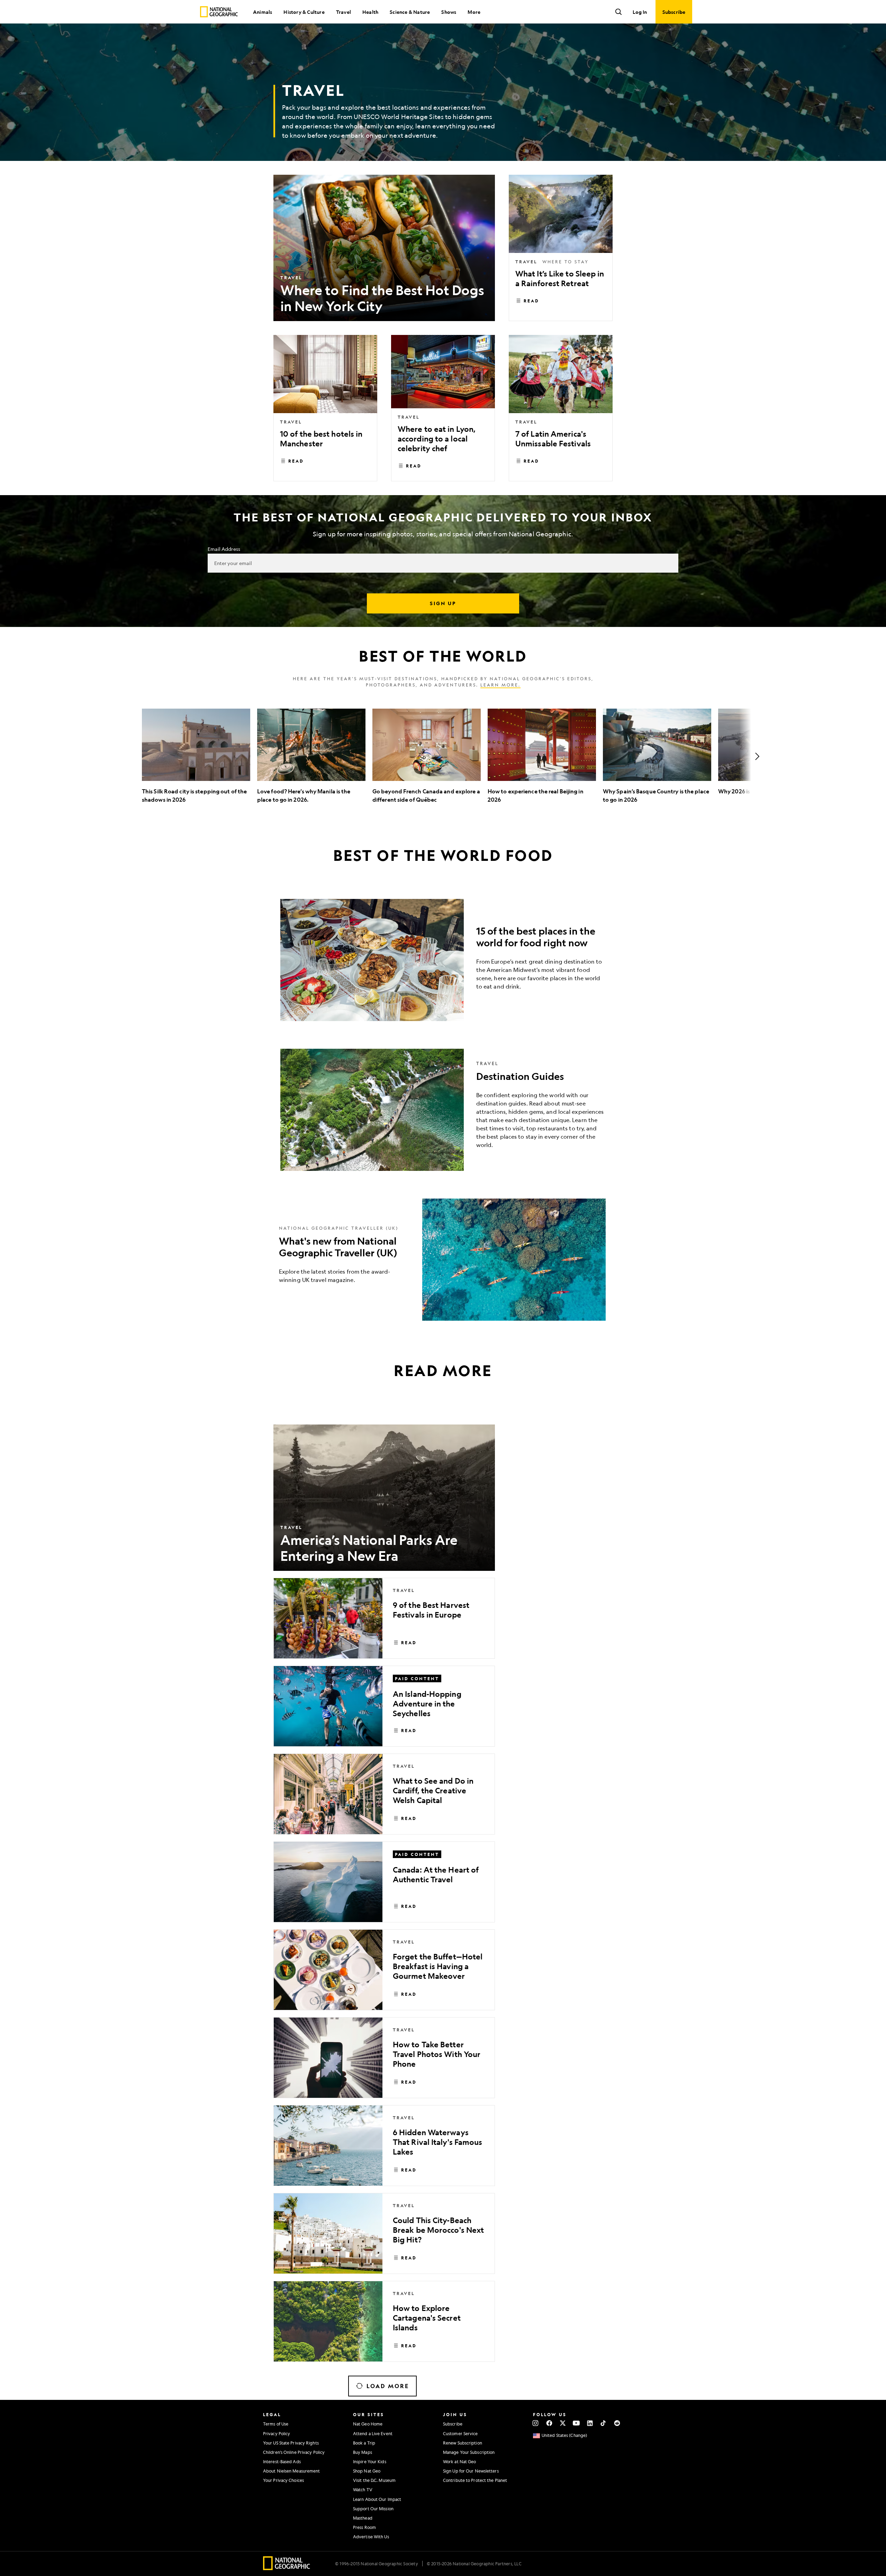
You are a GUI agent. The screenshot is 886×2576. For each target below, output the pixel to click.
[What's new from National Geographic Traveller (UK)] (443, 1260)
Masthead (363, 2518)
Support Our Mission (373, 2509)
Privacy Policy (277, 2433)
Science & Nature (410, 12)
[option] (196, 756)
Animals (263, 12)
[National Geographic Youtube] (576, 2423)
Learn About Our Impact (377, 2499)
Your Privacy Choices (283, 2480)
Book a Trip (364, 2443)
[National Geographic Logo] (287, 2568)
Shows (449, 12)
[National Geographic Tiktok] (603, 2423)
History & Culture (304, 12)
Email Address (224, 549)
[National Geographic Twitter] (563, 2423)
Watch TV (363, 2489)
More (474, 12)
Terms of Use (276, 2424)
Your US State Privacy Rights (291, 2443)
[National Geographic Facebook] (549, 2423)
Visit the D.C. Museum (374, 2480)
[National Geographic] (219, 12)
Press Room (364, 2527)
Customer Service (460, 2433)
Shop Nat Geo (367, 2471)
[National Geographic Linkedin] (590, 2423)
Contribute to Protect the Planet (475, 2480)
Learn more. (500, 685)
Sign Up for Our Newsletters (471, 2471)
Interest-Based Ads (282, 2461)
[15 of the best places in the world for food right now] (443, 960)
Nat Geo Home (368, 2424)
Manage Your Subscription (469, 2452)
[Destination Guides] (443, 1110)
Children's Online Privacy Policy (294, 2452)
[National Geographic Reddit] (617, 2423)
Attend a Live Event (373, 2433)
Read (531, 301)
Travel (343, 12)
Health (370, 12)
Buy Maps (363, 2452)
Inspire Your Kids (370, 2461)
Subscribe (453, 2424)
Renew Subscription (463, 2443)
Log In (640, 12)
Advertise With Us (371, 2537)
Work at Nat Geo (460, 2461)
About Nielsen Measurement (292, 2471)
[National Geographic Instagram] (536, 2423)
